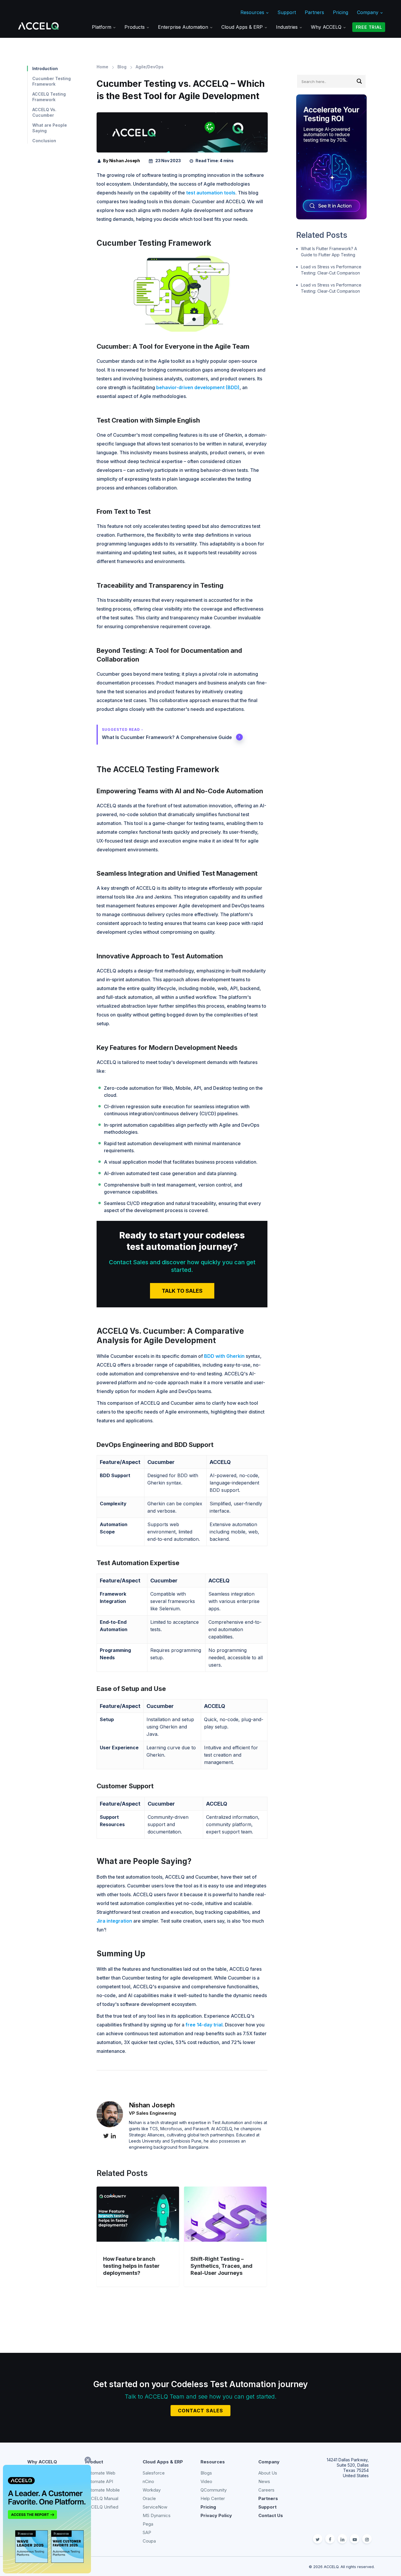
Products (135, 27)
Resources (253, 12)
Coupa (149, 2541)
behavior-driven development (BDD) (198, 387)
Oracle (149, 2498)
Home (102, 67)
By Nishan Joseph (122, 161)
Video (206, 2481)
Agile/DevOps (150, 67)
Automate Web (100, 2473)
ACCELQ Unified (102, 2507)
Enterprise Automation (184, 27)
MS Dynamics (157, 2515)
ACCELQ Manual (102, 2498)
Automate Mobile (102, 2490)
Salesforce (154, 2473)
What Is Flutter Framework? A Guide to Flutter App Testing (329, 252)
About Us (268, 2473)
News (264, 2481)
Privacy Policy (216, 2515)
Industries (288, 27)
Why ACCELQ (327, 27)
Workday (152, 2490)
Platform (102, 27)
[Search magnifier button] (359, 81)
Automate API (99, 2481)
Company (368, 12)
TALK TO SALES (182, 1291)
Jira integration (114, 1921)
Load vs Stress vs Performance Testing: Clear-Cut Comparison (331, 270)
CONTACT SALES (201, 2411)
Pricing (341, 12)
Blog (122, 67)
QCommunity (214, 2490)
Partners (314, 12)
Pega (148, 2524)
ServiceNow (155, 2507)
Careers (266, 2490)
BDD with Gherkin (224, 1356)
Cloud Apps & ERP (243, 27)
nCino (148, 2481)
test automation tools (211, 193)
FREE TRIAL (369, 27)
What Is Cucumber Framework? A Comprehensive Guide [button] (167, 737)
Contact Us (271, 2515)
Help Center (213, 2498)
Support (287, 12)
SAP (147, 2532)
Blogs (206, 2473)
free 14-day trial (204, 2025)
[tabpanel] (182, 145)
